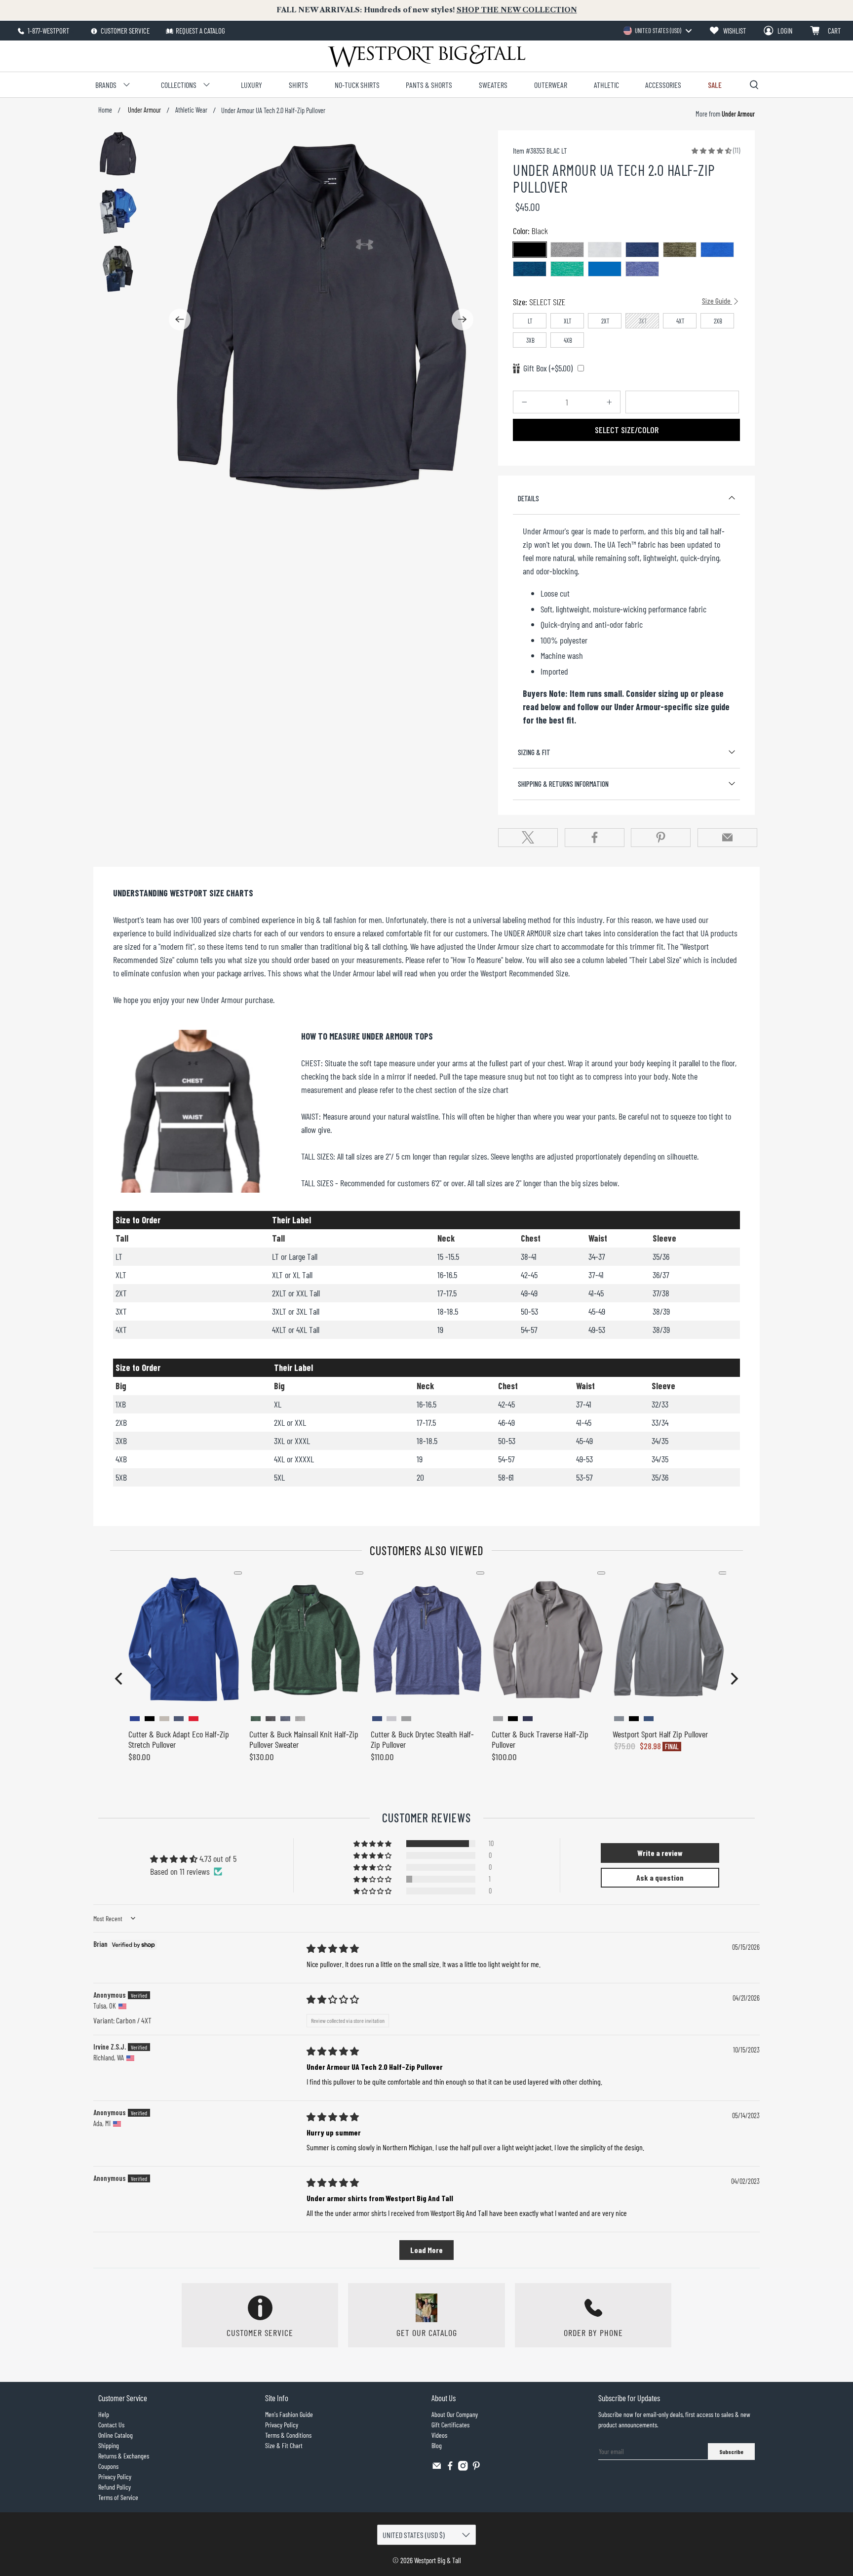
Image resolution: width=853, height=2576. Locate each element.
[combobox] (657, 31)
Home (105, 110)
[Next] (463, 320)
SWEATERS (493, 85)
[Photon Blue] (605, 269)
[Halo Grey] (605, 250)
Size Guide (717, 301)
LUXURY (252, 85)
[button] (712, 150)
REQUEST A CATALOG (200, 31)
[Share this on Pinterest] (661, 838)
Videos (439, 2435)
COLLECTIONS (179, 85)
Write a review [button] (660, 1853)
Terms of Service (118, 2497)
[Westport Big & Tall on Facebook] (450, 2468)
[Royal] (717, 250)
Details (528, 498)
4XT (680, 321)
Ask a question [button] (660, 1877)
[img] (333, 1948)
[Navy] (642, 250)
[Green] (567, 269)
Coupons (108, 2466)
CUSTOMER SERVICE (124, 31)
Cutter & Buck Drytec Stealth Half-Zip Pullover (422, 1739)
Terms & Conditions (288, 2435)
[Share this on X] (528, 838)
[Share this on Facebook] (595, 838)
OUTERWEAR (551, 85)
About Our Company (455, 2414)
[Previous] (180, 320)
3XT (643, 321)
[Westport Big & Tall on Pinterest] (476, 2468)
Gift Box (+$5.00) (548, 368)
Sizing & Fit (534, 752)
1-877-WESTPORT (48, 31)
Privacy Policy (115, 2476)
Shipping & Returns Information (563, 784)
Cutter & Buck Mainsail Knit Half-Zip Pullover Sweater (304, 1739)
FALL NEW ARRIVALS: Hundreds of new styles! (427, 10)
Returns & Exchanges (124, 2456)
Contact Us (111, 2425)
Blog (437, 2445)
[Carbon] (567, 250)
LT (530, 321)
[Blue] (530, 269)
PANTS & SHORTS (429, 85)
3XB (530, 340)
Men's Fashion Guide (289, 2414)
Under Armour (144, 110)
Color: (530, 231)
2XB (718, 321)
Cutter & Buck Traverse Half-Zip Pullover (540, 1739)
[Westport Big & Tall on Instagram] (463, 2468)
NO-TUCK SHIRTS (357, 85)
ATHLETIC (606, 85)
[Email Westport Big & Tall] (437, 2468)
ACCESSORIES (663, 85)
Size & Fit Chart (284, 2445)
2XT (605, 321)
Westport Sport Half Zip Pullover (660, 1734)
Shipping (109, 2445)
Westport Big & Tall (438, 2560)
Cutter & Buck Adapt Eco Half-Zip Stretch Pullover (179, 1739)
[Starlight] (642, 269)
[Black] (530, 250)
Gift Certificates (450, 2425)
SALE (715, 85)
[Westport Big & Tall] (426, 56)
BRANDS (106, 85)
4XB (568, 340)
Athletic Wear (191, 110)
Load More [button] (426, 2250)
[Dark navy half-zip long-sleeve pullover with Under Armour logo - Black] (321, 319)
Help (104, 2414)
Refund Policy (115, 2487)
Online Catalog (116, 2435)
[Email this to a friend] (727, 838)
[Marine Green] (680, 250)
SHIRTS (298, 85)
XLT (568, 321)
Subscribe (731, 2452)
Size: (622, 302)
